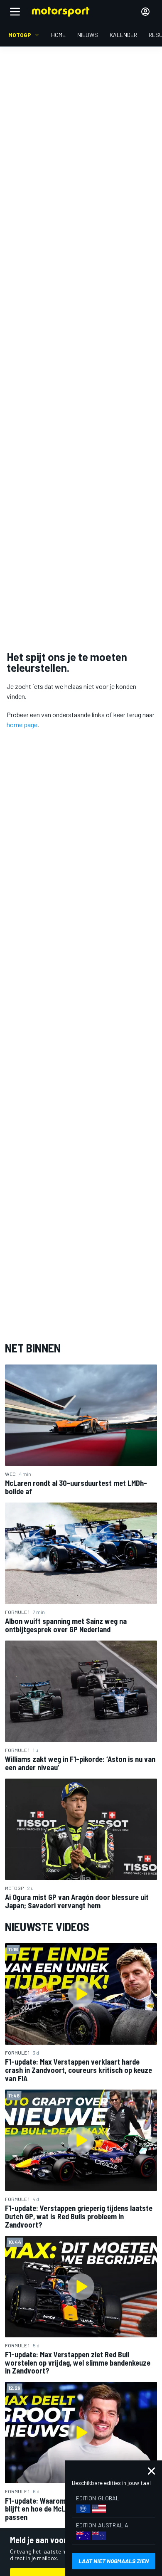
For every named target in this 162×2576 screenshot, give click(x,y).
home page (22, 724)
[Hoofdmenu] (15, 12)
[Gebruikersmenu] (145, 12)
